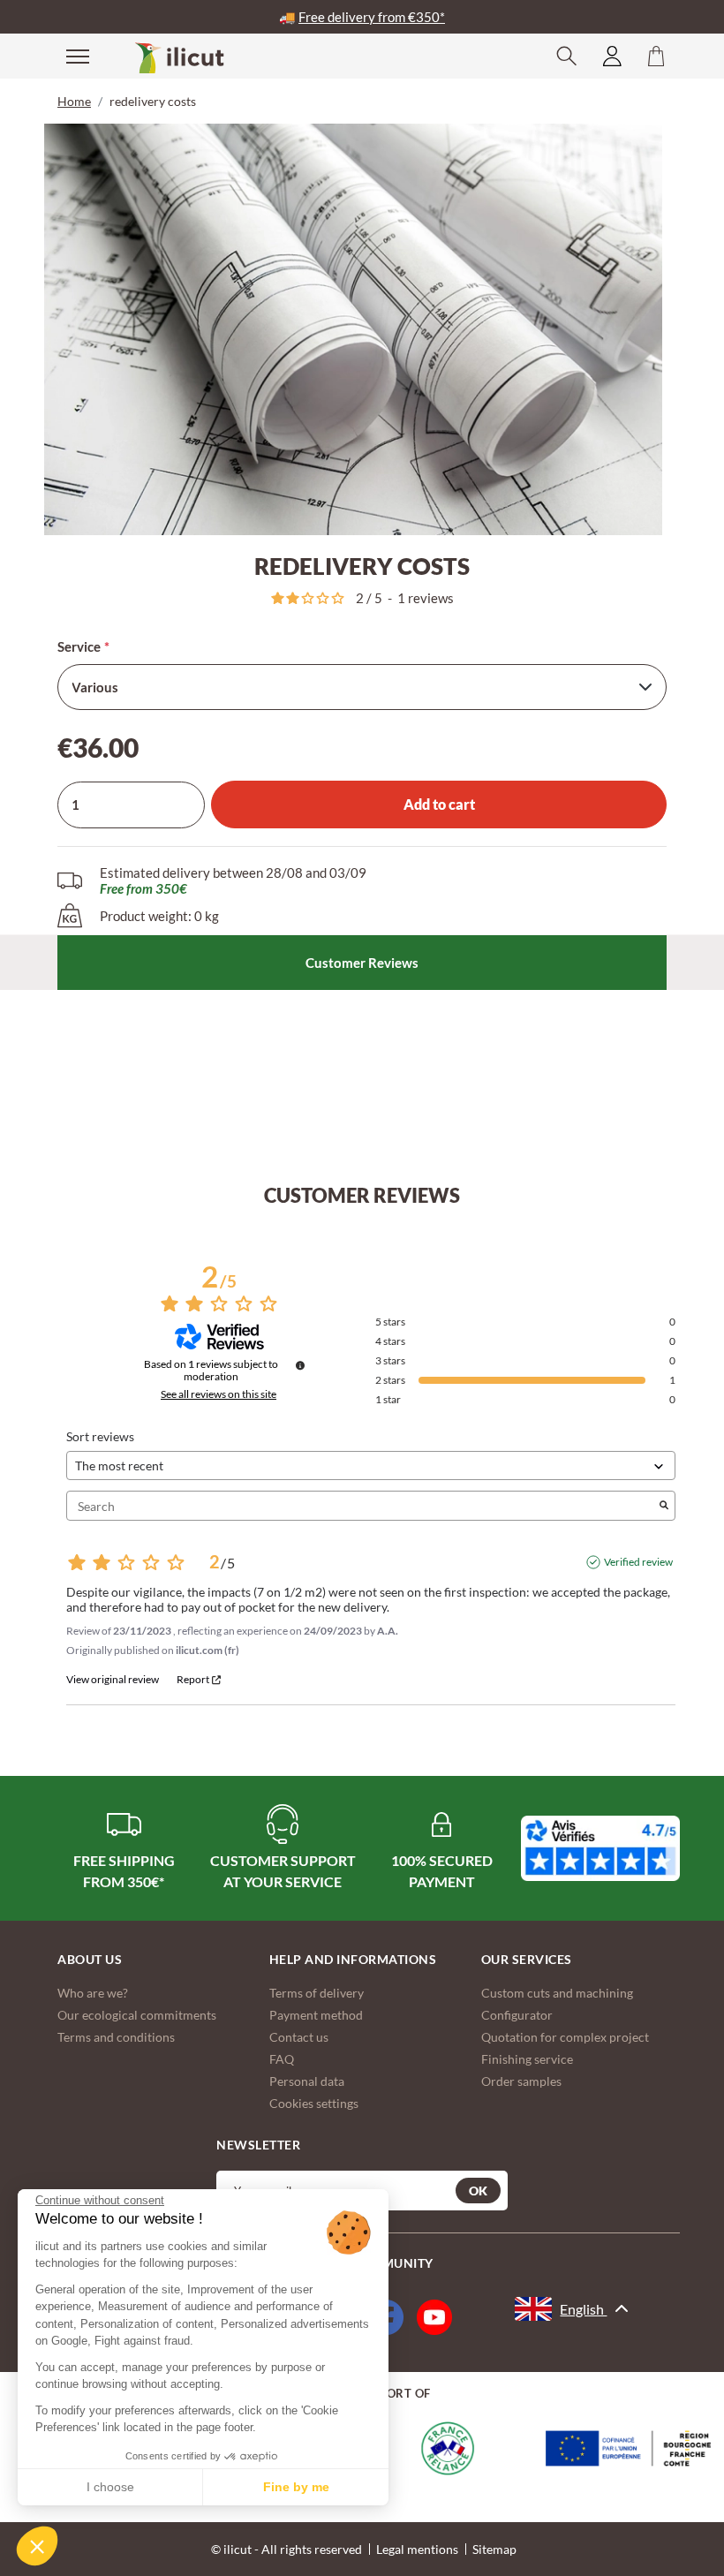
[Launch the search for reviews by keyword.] (664, 1506)
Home (74, 101)
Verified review (638, 1562)
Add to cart (439, 804)
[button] (37, 2546)
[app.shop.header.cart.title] (656, 56)
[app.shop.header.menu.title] (66, 55)
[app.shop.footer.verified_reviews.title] (600, 1849)
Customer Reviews (362, 963)
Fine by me (296, 2487)
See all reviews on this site (219, 1394)
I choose (110, 2487)
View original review (113, 1680)
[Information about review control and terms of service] (300, 1365)
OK (478, 2191)
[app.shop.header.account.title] (612, 56)
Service (79, 646)
